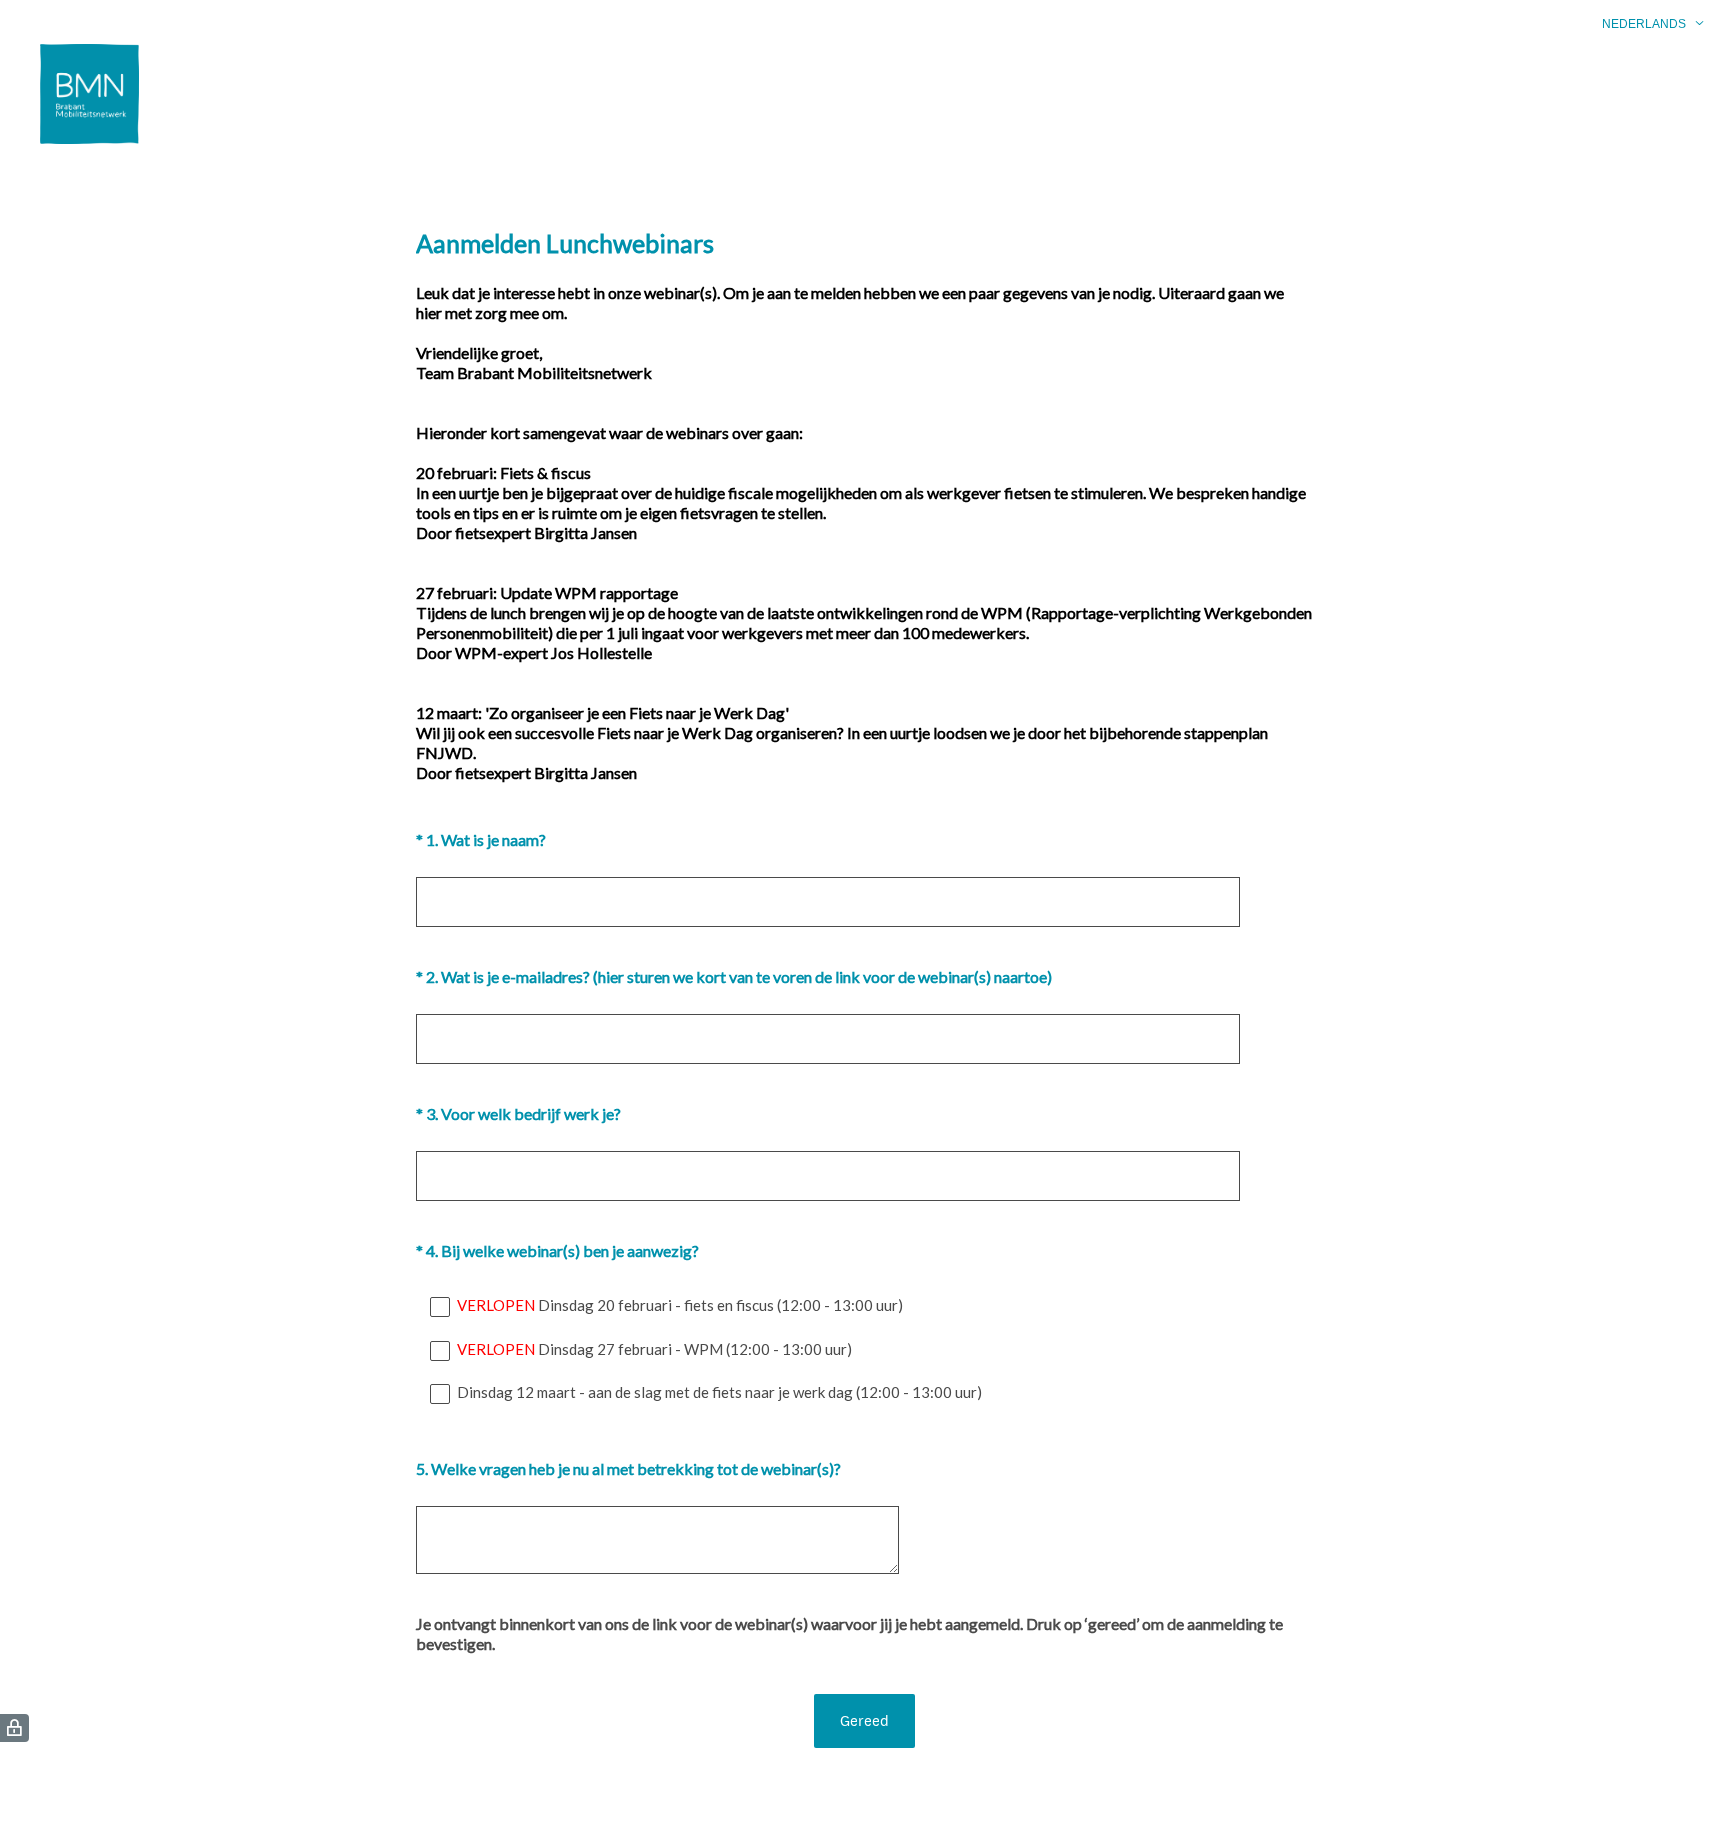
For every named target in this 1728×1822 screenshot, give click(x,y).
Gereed (864, 1720)
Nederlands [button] (1644, 24)
